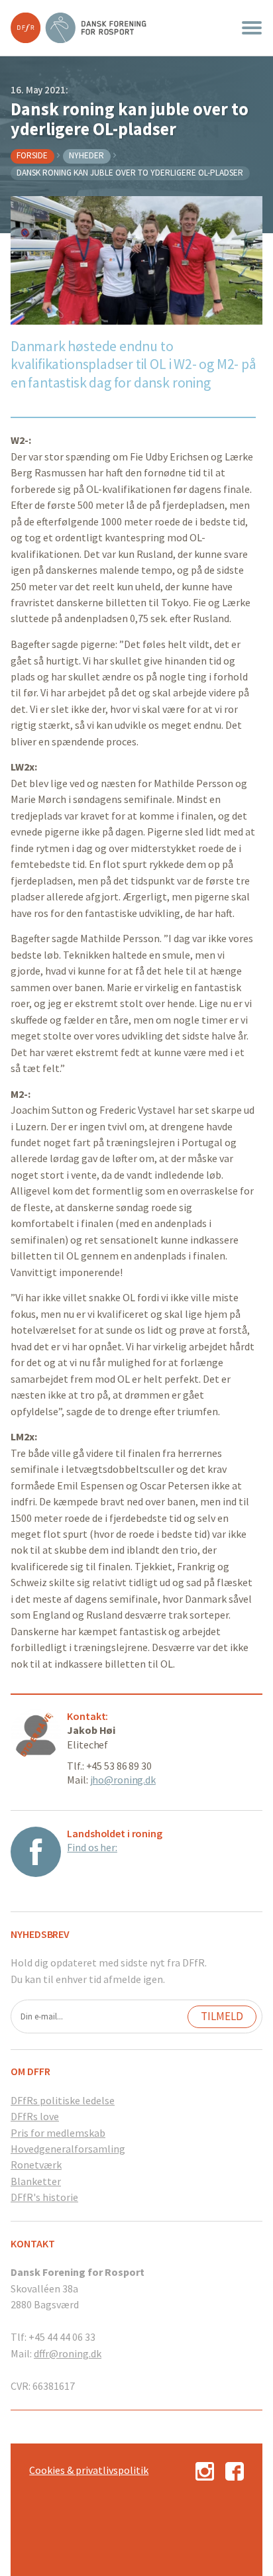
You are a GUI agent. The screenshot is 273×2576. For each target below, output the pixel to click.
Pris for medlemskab (58, 2133)
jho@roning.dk (123, 1780)
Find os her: (92, 1847)
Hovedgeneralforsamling (68, 2149)
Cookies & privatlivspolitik (89, 2470)
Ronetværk (36, 2165)
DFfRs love (35, 2116)
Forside (32, 155)
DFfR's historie (44, 2197)
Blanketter (36, 2181)
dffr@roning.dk (68, 2353)
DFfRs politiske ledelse (63, 2100)
